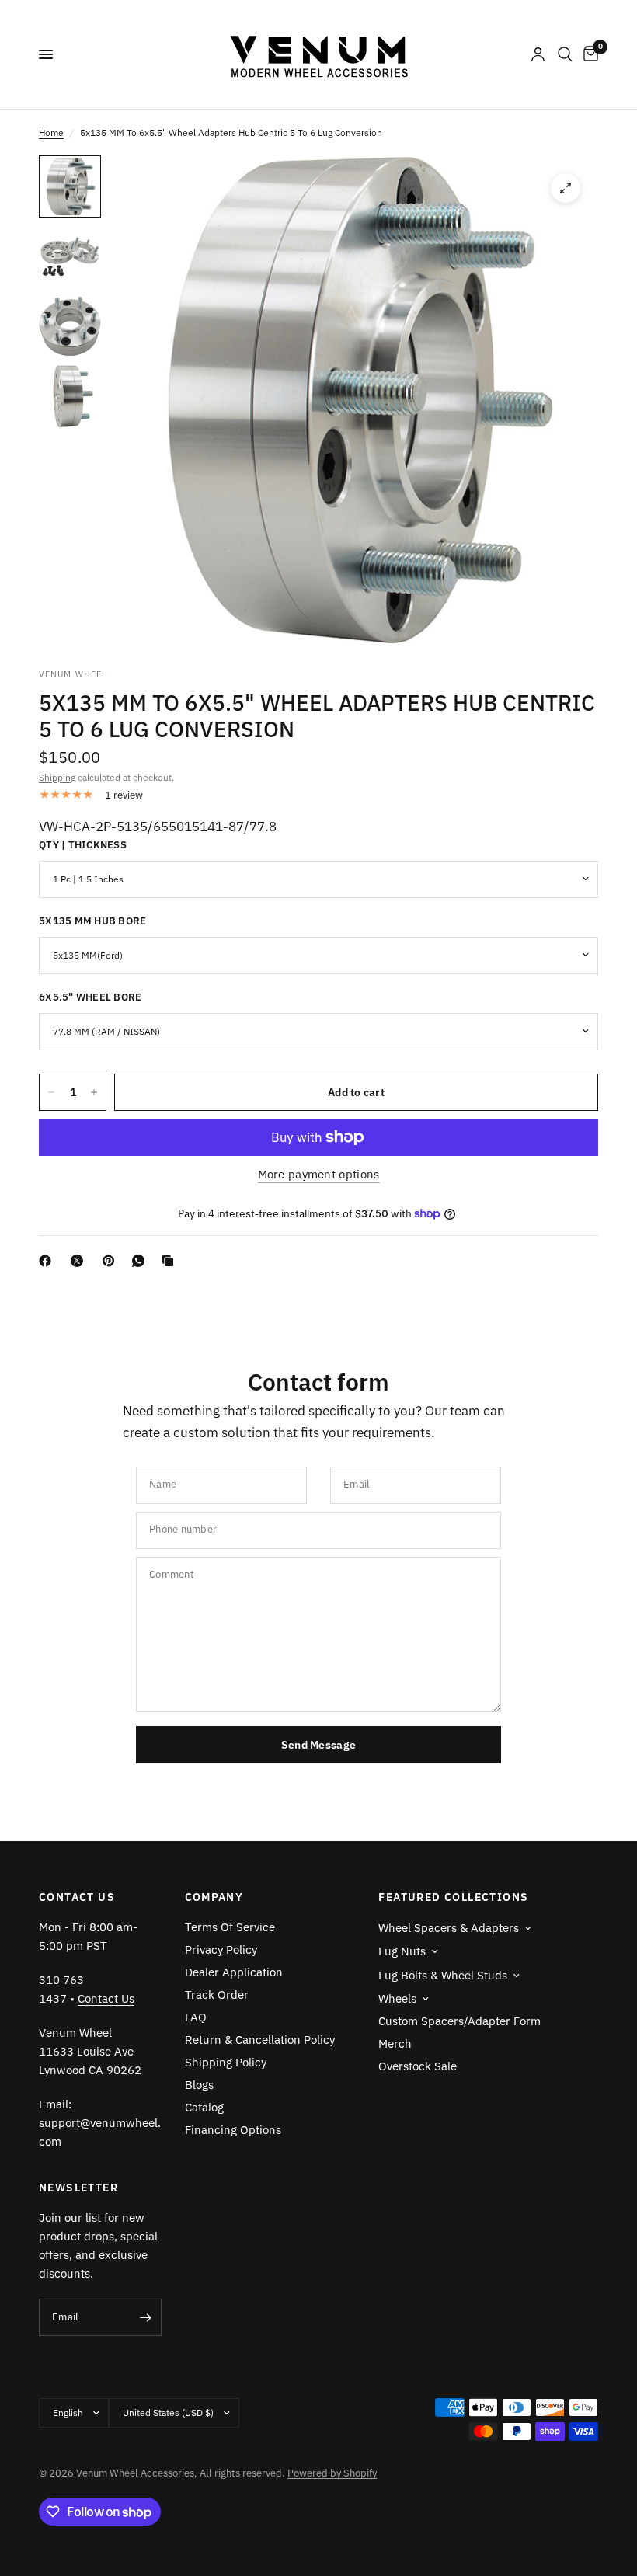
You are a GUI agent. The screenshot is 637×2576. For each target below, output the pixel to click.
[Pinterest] (112, 1261)
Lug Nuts (402, 1951)
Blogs (199, 2085)
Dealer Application (234, 1972)
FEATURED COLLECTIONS (453, 1897)
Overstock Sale (418, 2066)
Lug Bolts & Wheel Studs (443, 1975)
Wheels (397, 1998)
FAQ (196, 2017)
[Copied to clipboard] (171, 1261)
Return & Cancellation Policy (260, 2040)
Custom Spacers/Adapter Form (459, 2021)
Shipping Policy (226, 2062)
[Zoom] (566, 188)
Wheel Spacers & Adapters (449, 1928)
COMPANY (214, 1897)
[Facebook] (48, 1261)
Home (51, 132)
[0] (588, 54)
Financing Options (233, 2130)
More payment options (319, 1174)
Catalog (204, 2107)
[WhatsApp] (141, 1261)
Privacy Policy (221, 1949)
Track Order (217, 1995)
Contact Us (106, 1998)
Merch (395, 2043)
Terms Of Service (230, 1927)
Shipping (57, 777)
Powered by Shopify (332, 2473)
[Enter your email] (146, 2317)
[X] (80, 1261)
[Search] (565, 54)
